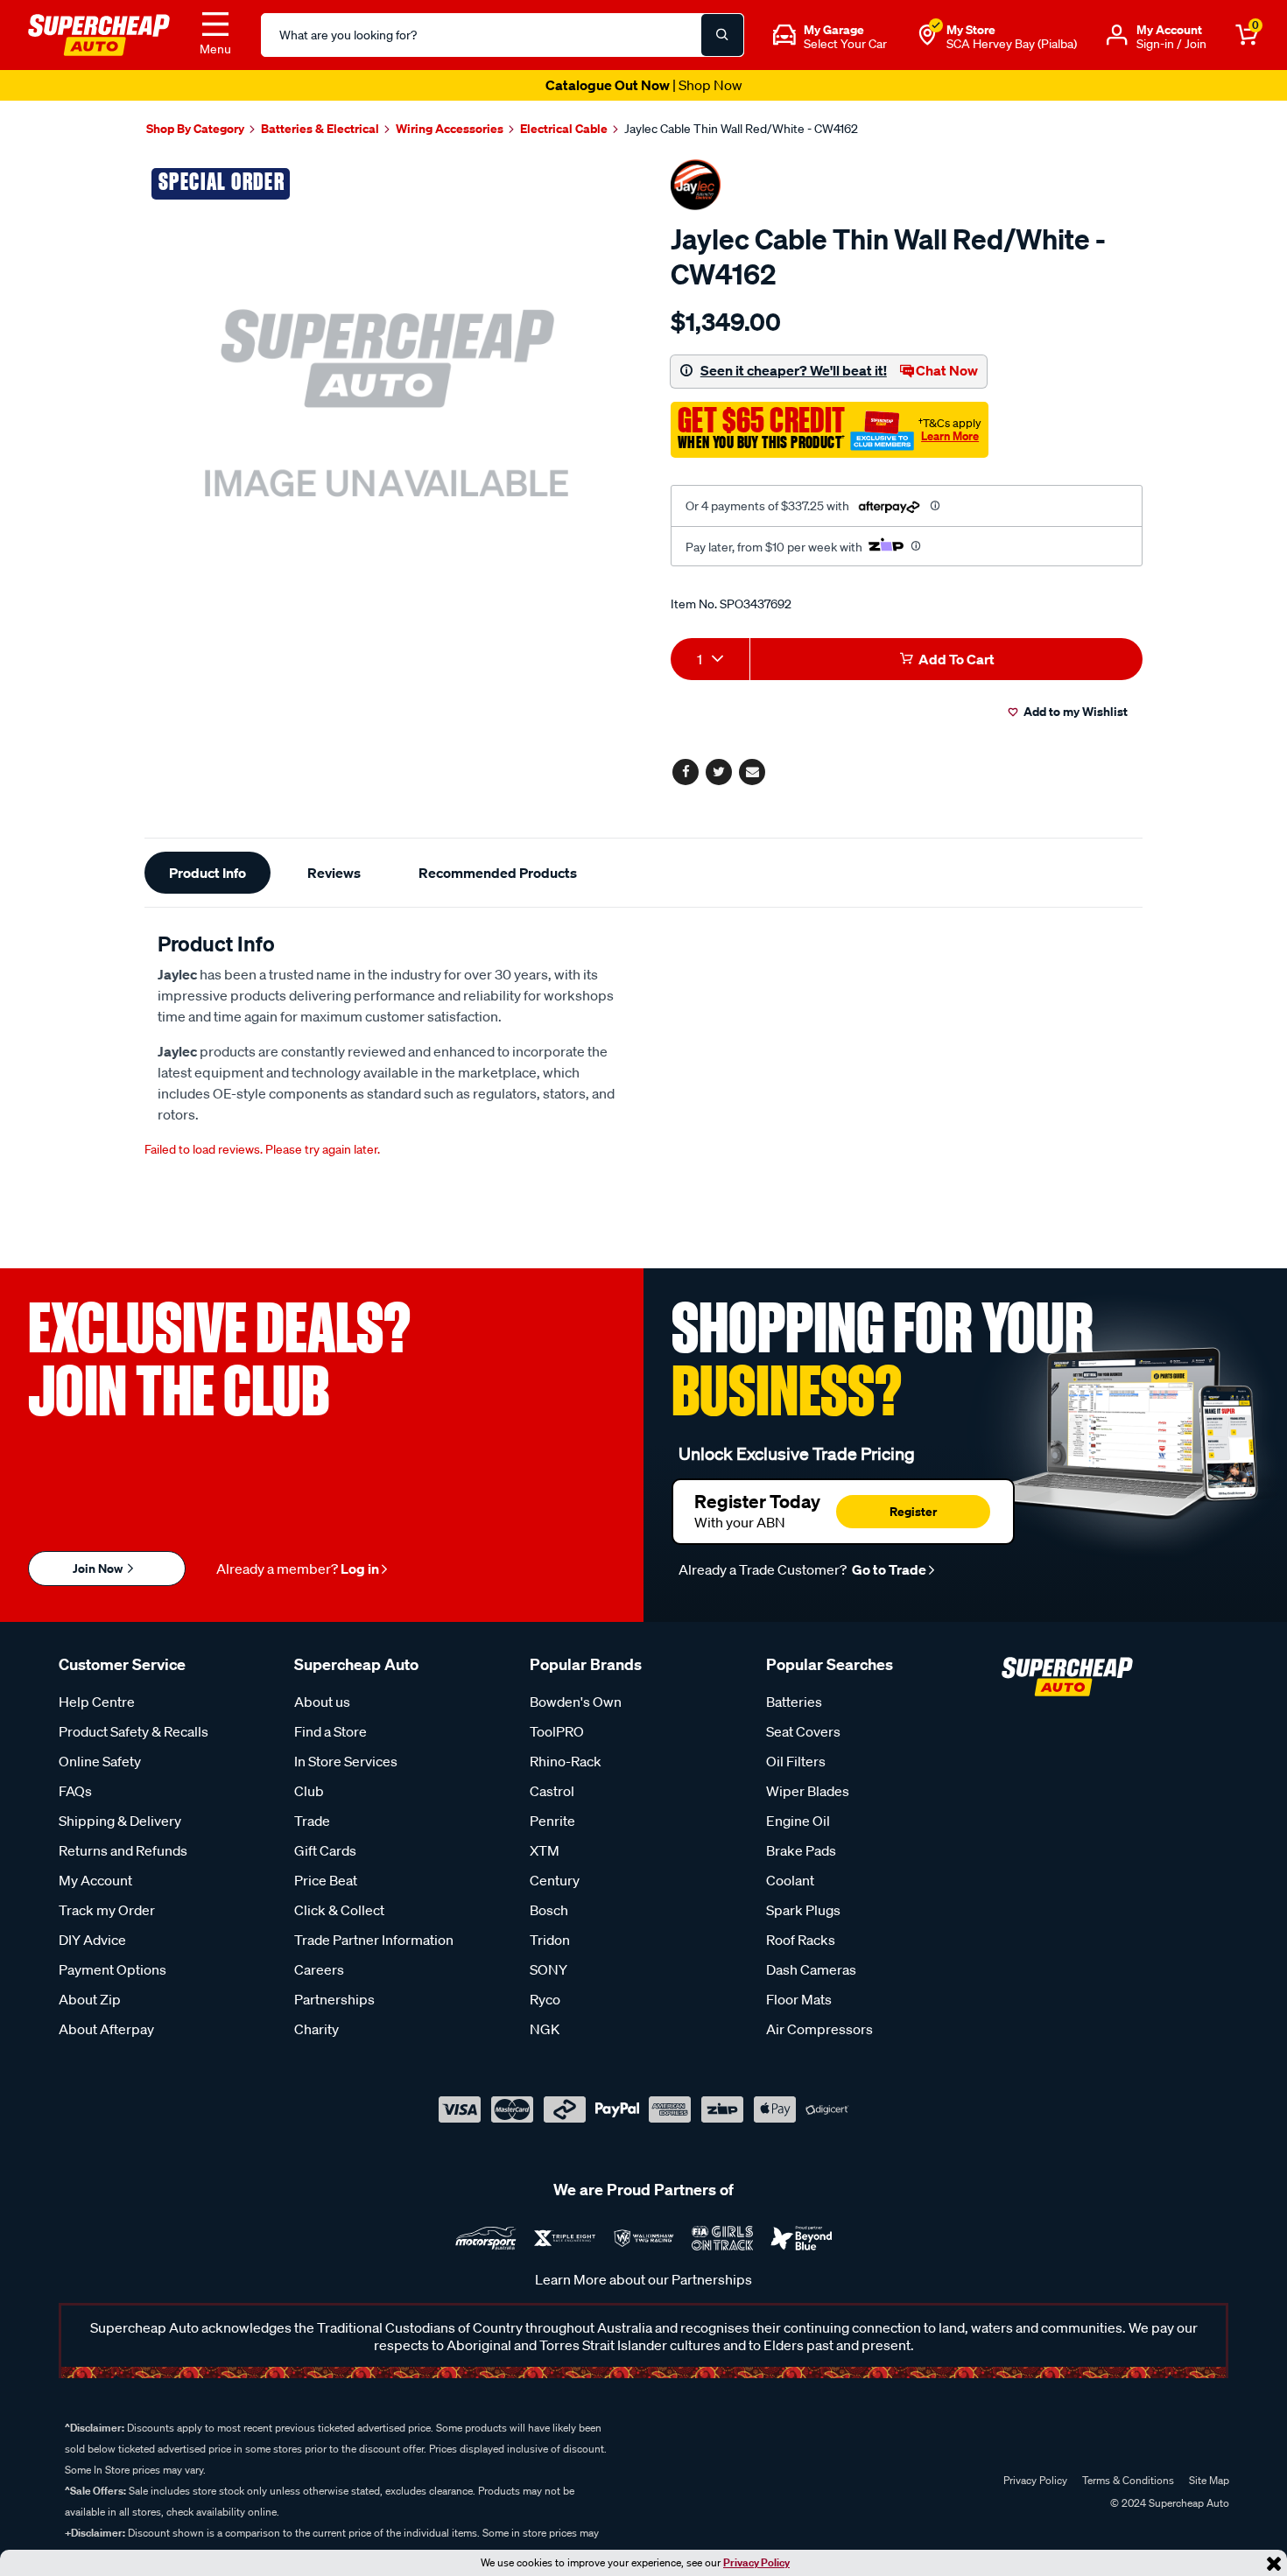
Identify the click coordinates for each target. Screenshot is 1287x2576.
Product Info (207, 873)
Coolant (790, 1880)
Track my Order (107, 1910)
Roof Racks (801, 1940)
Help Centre (97, 1702)
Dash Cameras (811, 1969)
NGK (545, 2029)
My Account (95, 1880)
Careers (319, 1969)
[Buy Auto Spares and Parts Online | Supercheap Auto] (99, 33)
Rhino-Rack (566, 1761)
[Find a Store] (927, 35)
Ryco (545, 1999)
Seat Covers (803, 1731)
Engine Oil (798, 1821)
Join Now (99, 1568)
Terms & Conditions (1128, 2480)
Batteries (794, 1702)
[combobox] (710, 659)
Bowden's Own (576, 1702)
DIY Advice (92, 1940)
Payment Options (113, 1969)
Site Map (1209, 2480)
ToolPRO (557, 1731)
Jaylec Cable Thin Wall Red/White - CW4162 (741, 129)
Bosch (549, 1910)
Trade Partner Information (374, 1940)
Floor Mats (799, 1999)
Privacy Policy (756, 2562)
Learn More (950, 436)
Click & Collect (339, 1910)
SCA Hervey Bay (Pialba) (1012, 44)
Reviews (334, 873)
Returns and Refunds (123, 1850)
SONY (549, 1969)
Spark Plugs (803, 1910)
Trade (312, 1821)
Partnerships (334, 1999)
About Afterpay (106, 2029)
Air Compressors (819, 2029)
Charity (316, 2029)
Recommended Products (498, 873)
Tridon (550, 1940)
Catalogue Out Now (644, 85)
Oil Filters (796, 1761)
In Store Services (346, 1761)
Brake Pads (801, 1850)
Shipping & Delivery (120, 1821)
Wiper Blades (808, 1791)
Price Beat (326, 1880)
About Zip (90, 1999)
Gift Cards (325, 1850)
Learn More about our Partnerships (643, 2279)
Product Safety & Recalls (134, 1731)
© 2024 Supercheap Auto (1168, 2503)
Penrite (552, 1821)
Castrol (552, 1791)
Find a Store (331, 1731)
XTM (545, 1850)
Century (555, 1880)
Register (913, 1511)
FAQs (75, 1791)
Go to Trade (888, 1569)
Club (309, 1791)
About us (322, 1702)
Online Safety (100, 1761)
